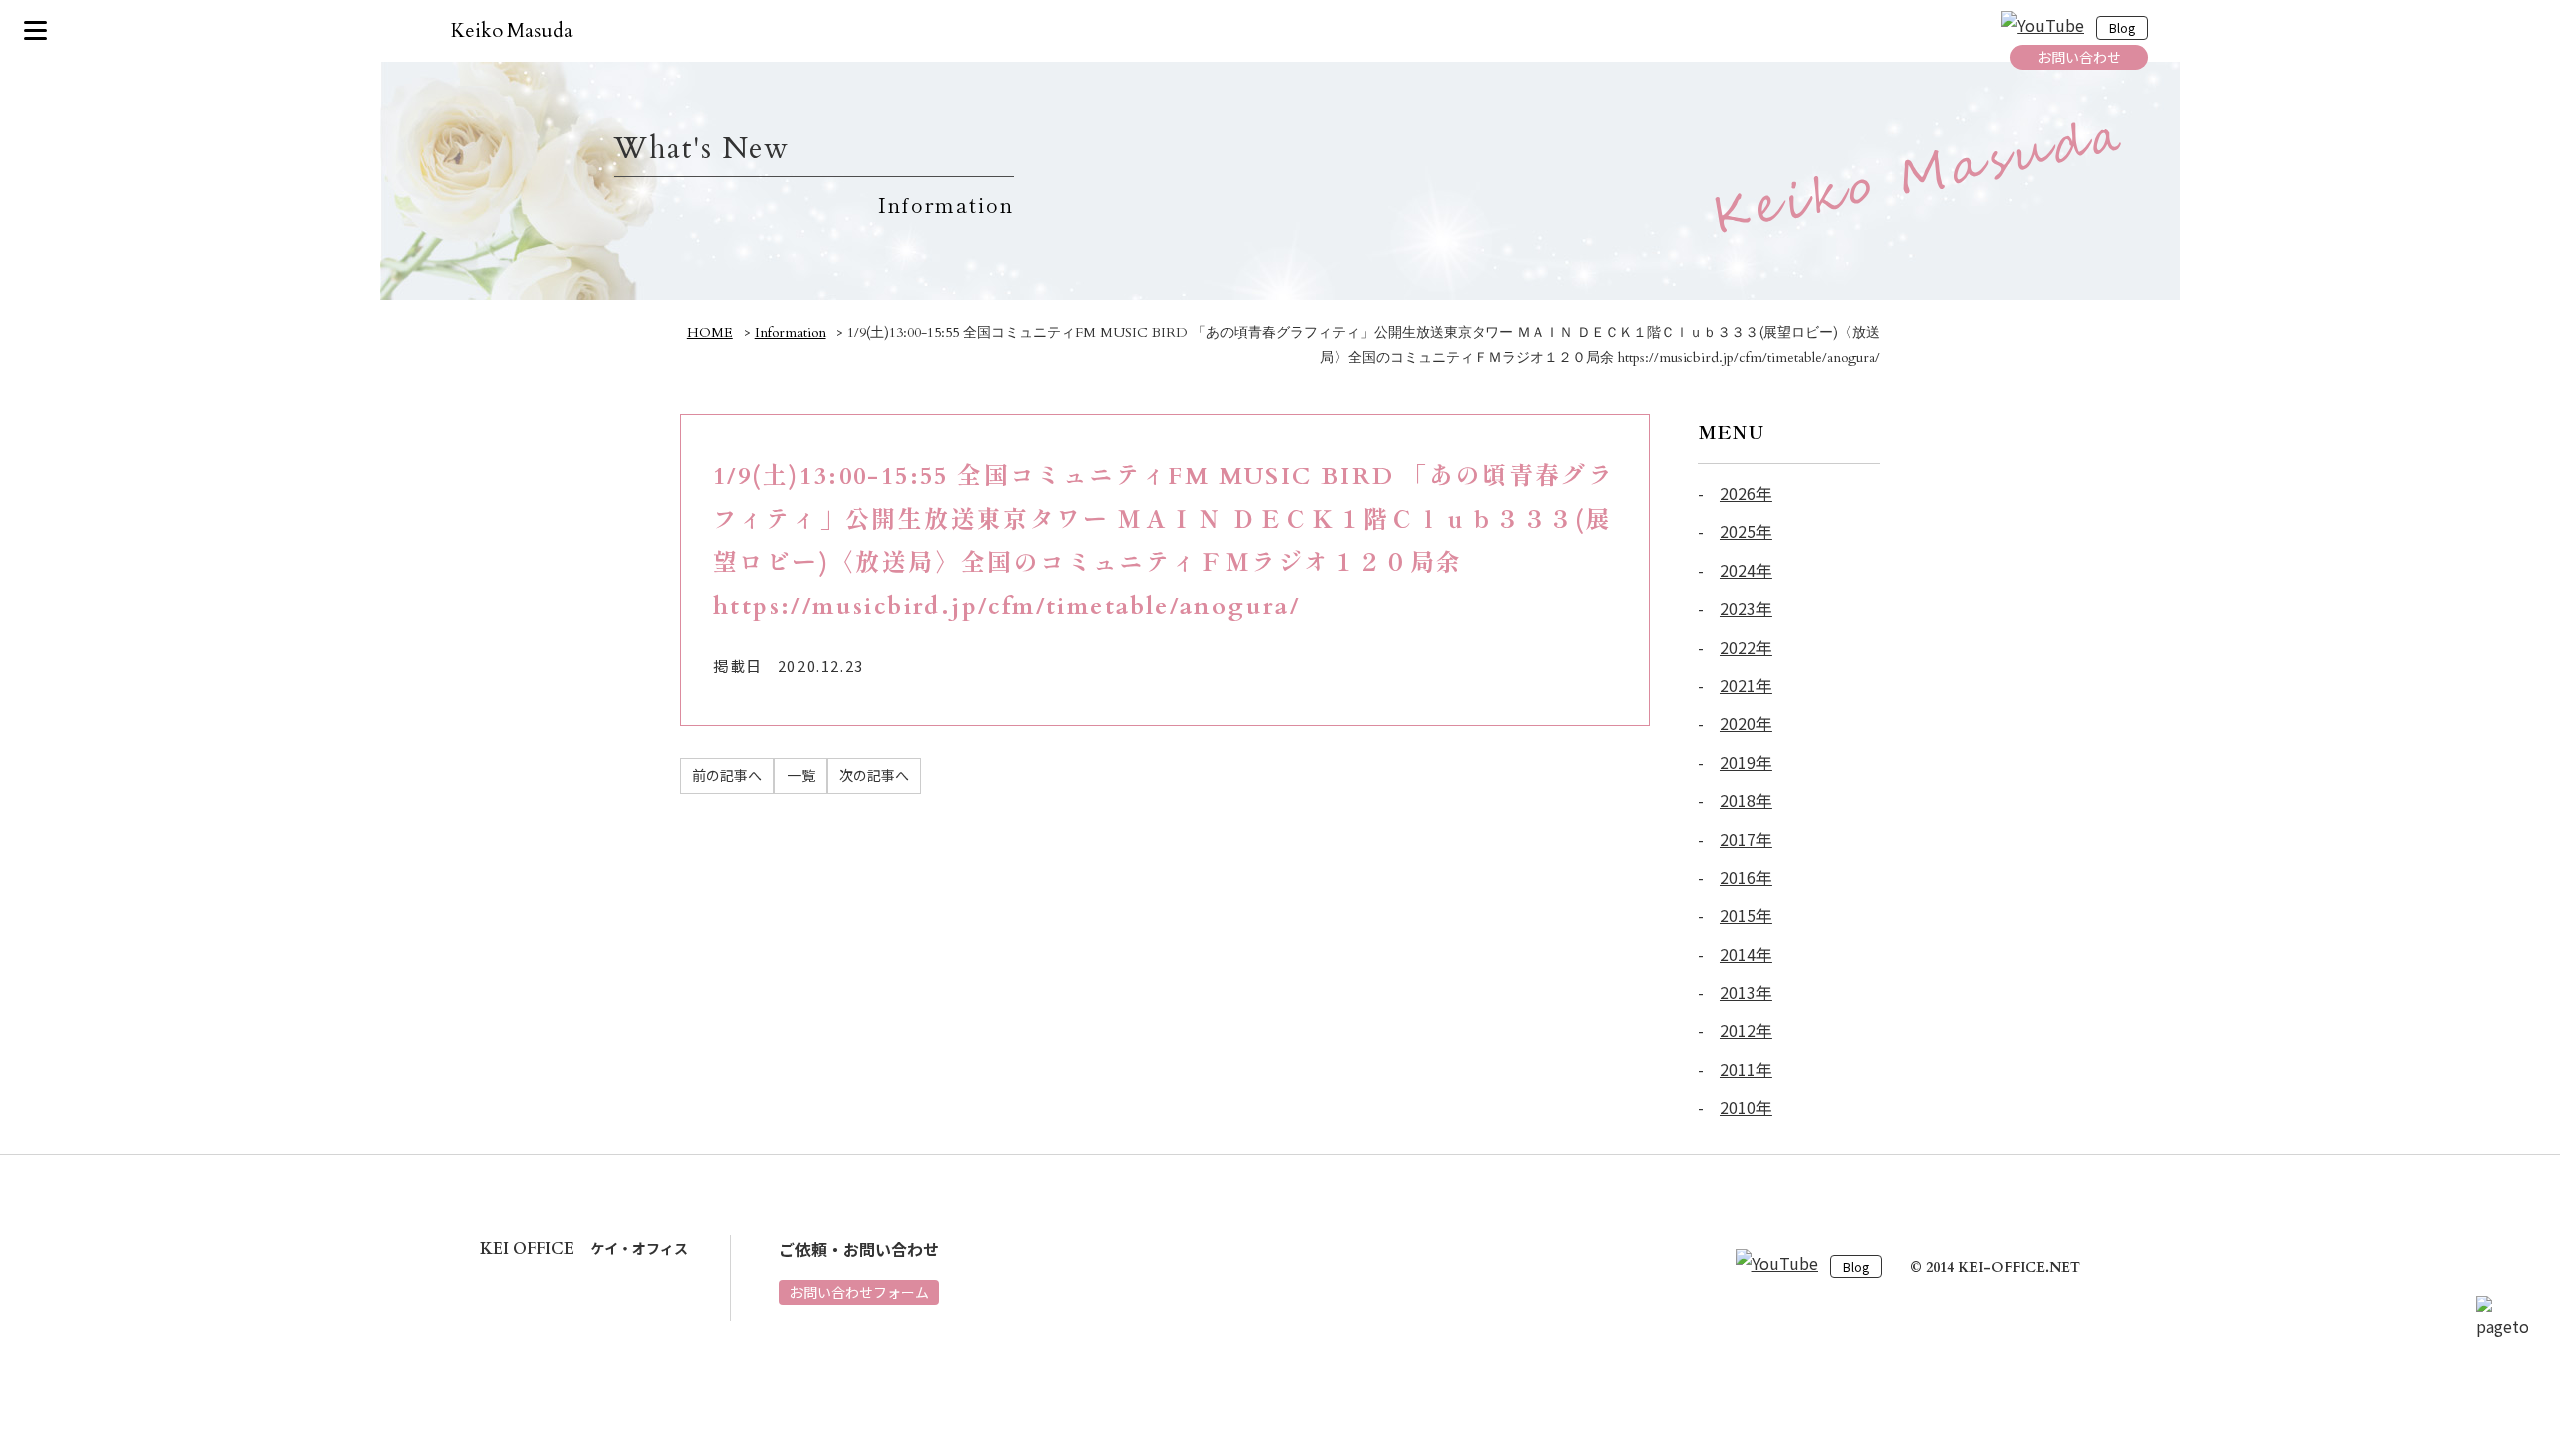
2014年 (1746, 954)
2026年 (1746, 493)
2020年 (1746, 723)
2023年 (1746, 608)
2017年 (1746, 839)
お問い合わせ (2079, 57)
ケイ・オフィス (584, 1248)
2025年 (1746, 531)
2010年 (1746, 1107)
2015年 (1746, 915)
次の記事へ (874, 775)
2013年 (1746, 992)
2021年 (1746, 685)
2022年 (1746, 647)
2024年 (1746, 570)
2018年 (1746, 800)
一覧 (801, 775)
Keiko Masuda (512, 30)
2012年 (1746, 1030)
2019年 (1746, 762)
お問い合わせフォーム (859, 1292)
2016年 (1746, 877)
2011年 (1746, 1069)
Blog (2122, 28)
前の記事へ (727, 775)
